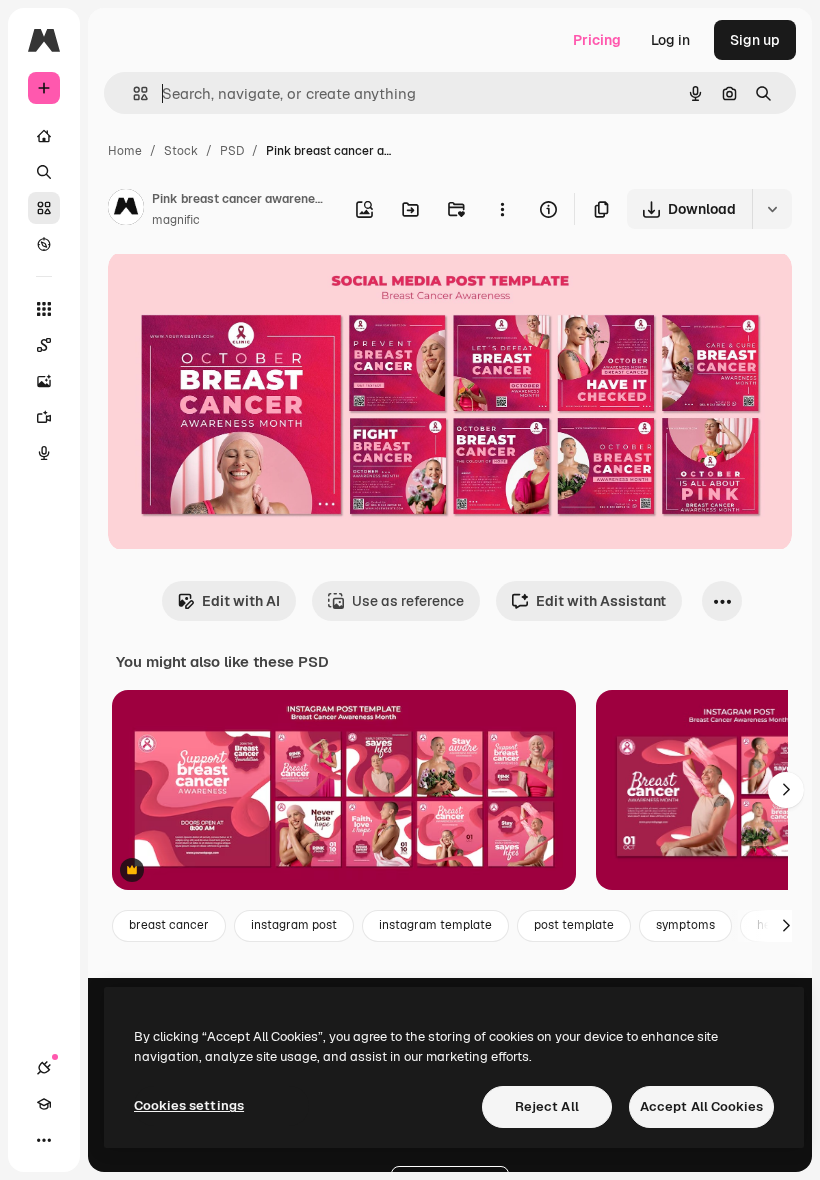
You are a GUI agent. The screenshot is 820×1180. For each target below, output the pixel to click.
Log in (670, 40)
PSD (232, 151)
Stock (181, 151)
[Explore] (44, 244)
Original (236, 289)
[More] (44, 1140)
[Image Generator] (44, 381)
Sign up (755, 40)
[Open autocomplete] (132, 93)
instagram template (435, 925)
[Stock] (44, 208)
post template (574, 925)
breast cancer (169, 925)
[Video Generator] (44, 417)
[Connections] (44, 1068)
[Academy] (44, 1104)
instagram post (294, 925)
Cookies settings (189, 1105)
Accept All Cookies (701, 1106)
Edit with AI (241, 601)
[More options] (502, 209)
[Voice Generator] (44, 453)
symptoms (685, 925)
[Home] (44, 136)
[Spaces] (44, 345)
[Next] (786, 790)
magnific (176, 220)
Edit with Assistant (601, 601)
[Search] (44, 172)
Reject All (547, 1106)
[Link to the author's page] (126, 210)
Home (125, 151)
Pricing (597, 40)
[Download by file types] (772, 209)
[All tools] (44, 309)
